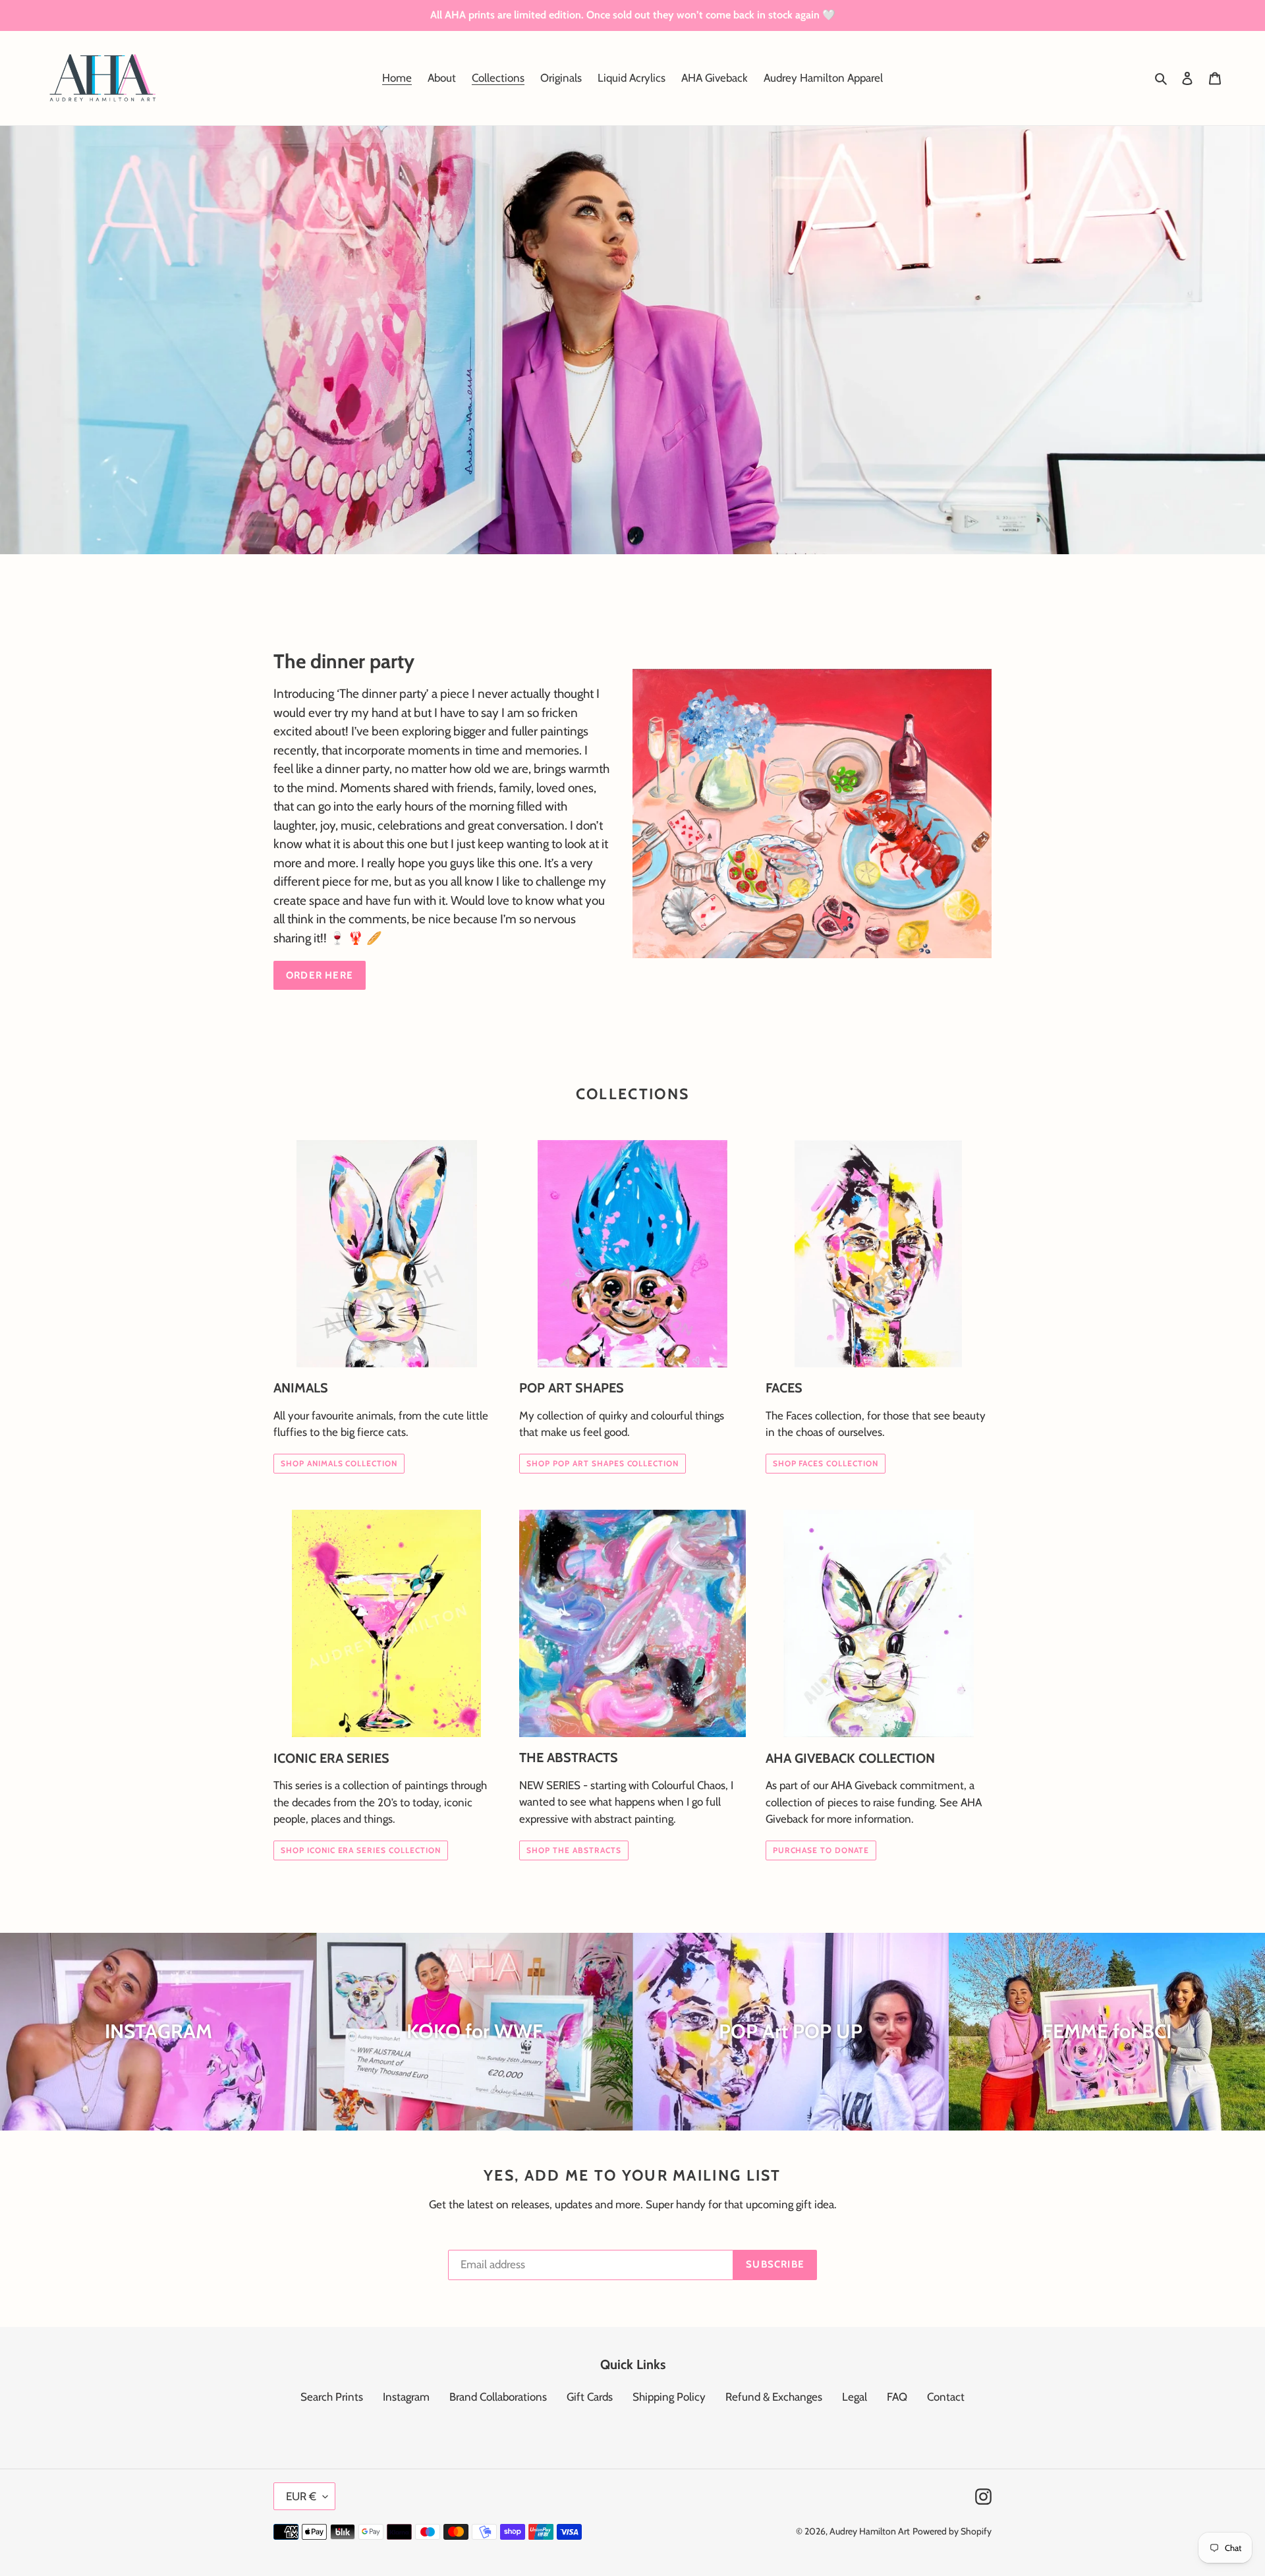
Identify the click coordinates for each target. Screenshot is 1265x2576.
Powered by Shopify (952, 2531)
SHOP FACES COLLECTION (826, 1463)
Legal (855, 2397)
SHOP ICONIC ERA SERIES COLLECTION (361, 1850)
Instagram (406, 2397)
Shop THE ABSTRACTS (574, 1850)
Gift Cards (590, 2397)
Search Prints (332, 2397)
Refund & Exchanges (774, 2397)
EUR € (301, 2496)
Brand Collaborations (498, 2397)
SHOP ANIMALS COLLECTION (339, 1463)
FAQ (897, 2397)
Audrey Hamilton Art (870, 2531)
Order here (320, 975)
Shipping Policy (669, 2397)
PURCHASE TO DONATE (821, 1850)
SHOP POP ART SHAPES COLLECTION (603, 1463)
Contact (946, 2397)
